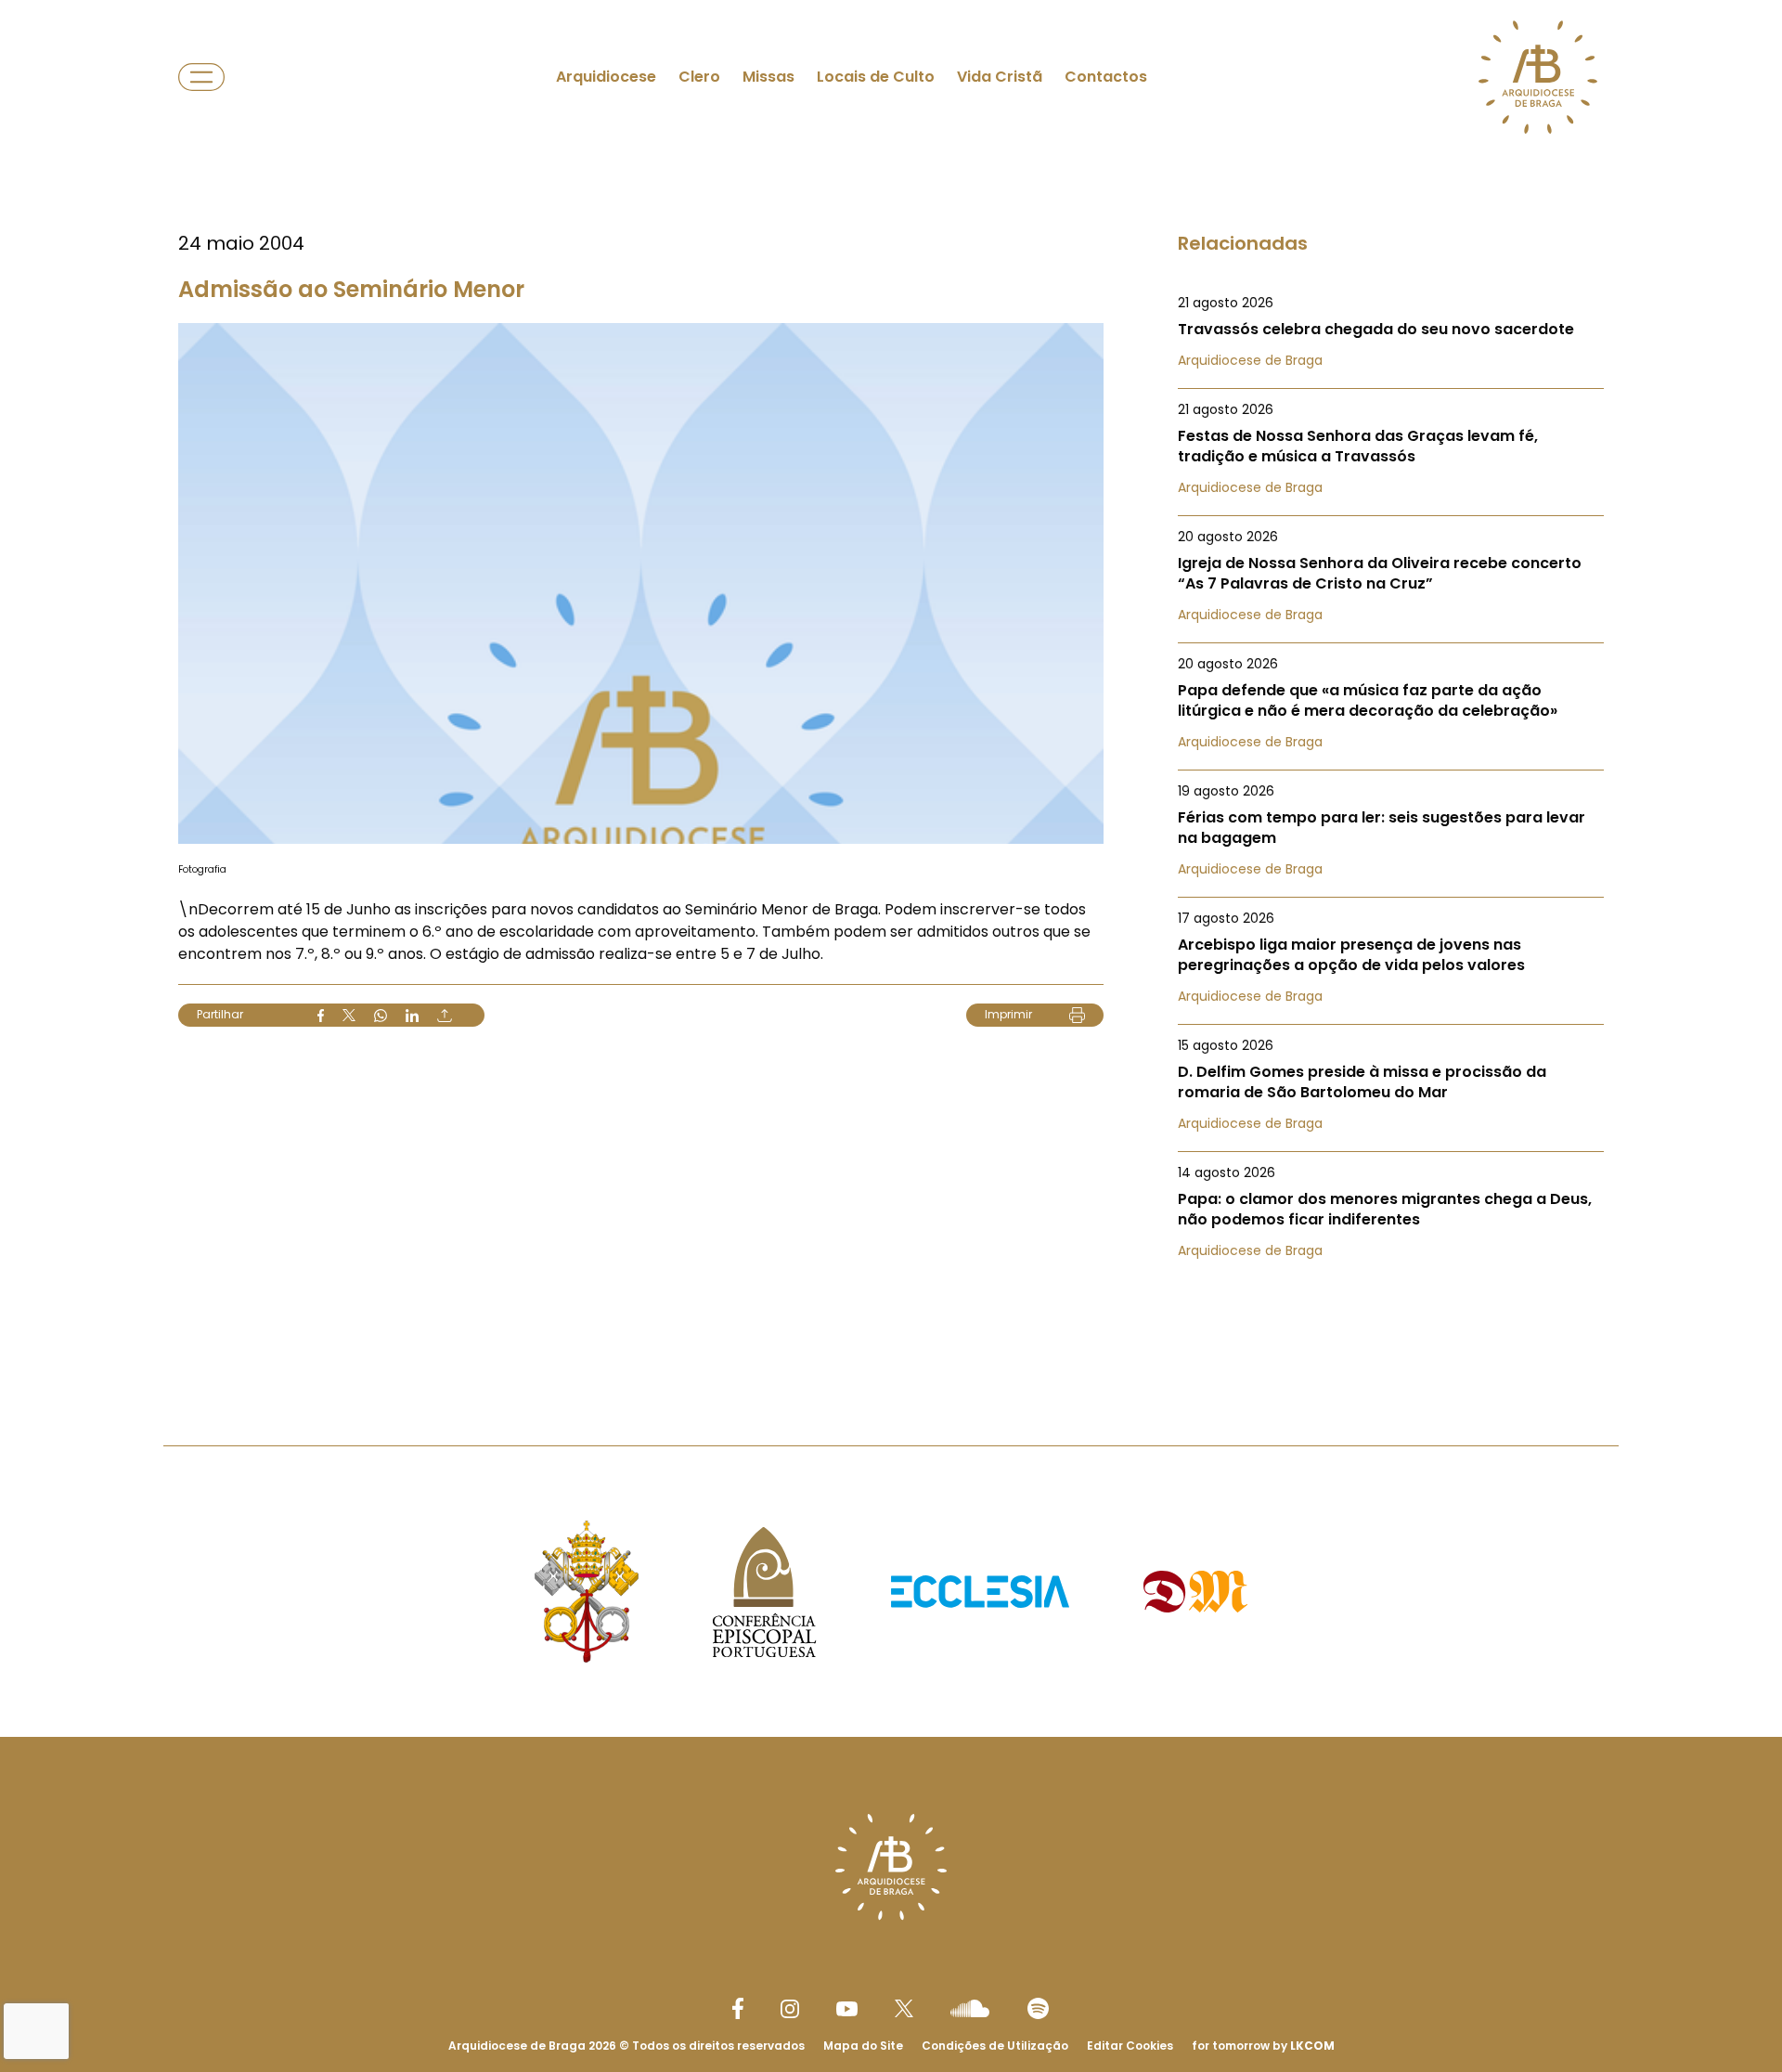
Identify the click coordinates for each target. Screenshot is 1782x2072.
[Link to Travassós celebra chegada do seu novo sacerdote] (1391, 331)
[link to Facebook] (738, 2008)
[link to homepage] (1538, 77)
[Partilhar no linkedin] (412, 1016)
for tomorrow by (1263, 2046)
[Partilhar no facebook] (321, 1016)
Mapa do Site (863, 2046)
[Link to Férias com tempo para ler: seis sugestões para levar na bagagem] (1391, 830)
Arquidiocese (606, 77)
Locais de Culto (876, 77)
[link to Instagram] (790, 2009)
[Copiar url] (445, 1016)
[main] (891, 686)
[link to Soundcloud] (970, 2008)
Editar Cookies (1130, 2046)
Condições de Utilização (995, 2046)
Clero (699, 77)
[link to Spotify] (1038, 2008)
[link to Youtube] (847, 2009)
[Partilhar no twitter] (349, 1015)
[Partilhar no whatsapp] (381, 1016)
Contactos (1106, 77)
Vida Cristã (1000, 77)
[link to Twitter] (904, 2008)
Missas (768, 77)
